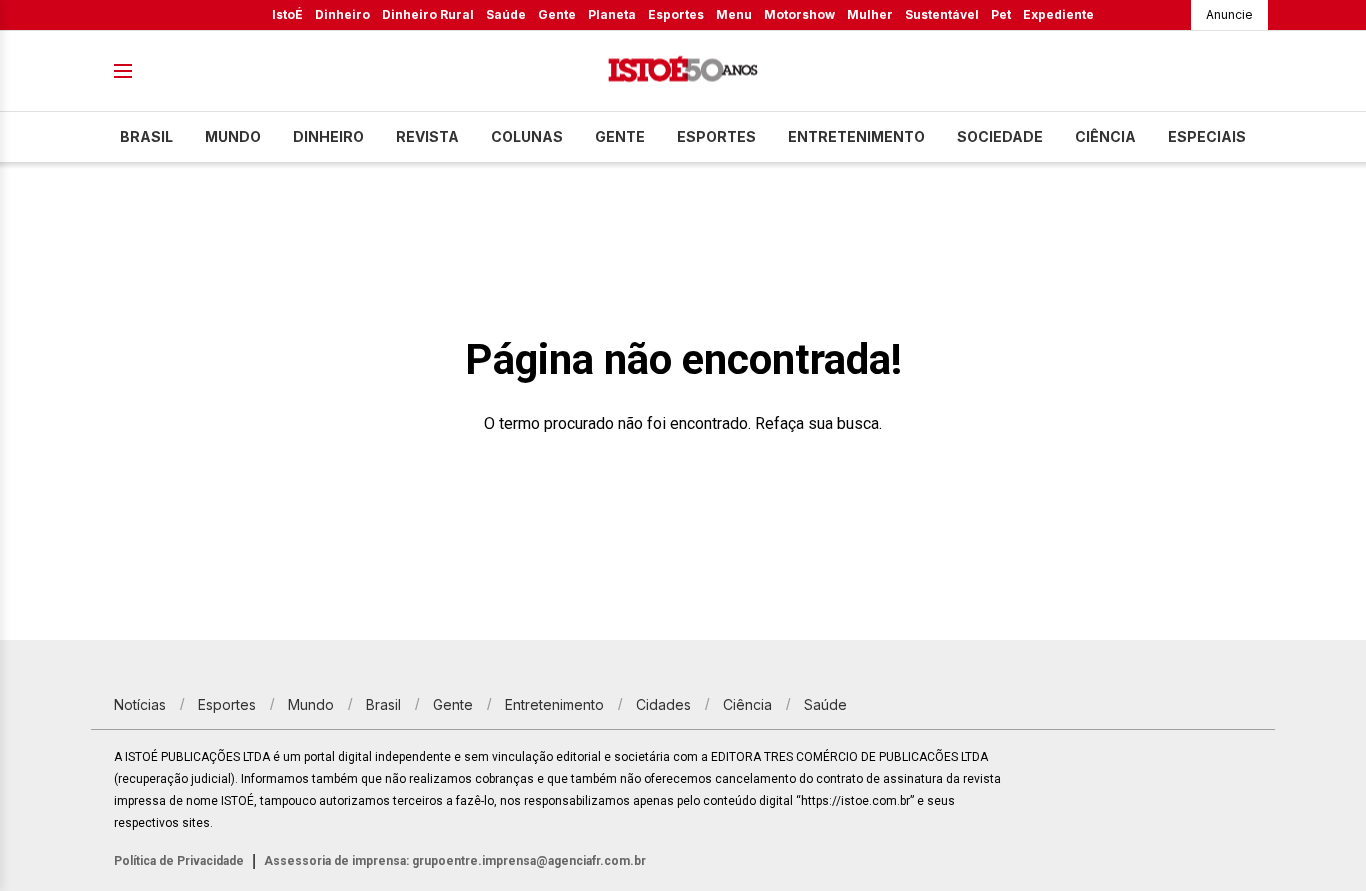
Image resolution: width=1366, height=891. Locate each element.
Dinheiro (342, 14)
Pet (1001, 14)
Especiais (1207, 136)
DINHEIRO (328, 136)
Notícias (140, 704)
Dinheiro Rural (428, 14)
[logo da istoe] (683, 71)
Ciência (1105, 136)
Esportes (676, 14)
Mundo (233, 136)
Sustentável (942, 14)
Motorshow (799, 14)
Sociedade (1000, 136)
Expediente (1058, 14)
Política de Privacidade (179, 861)
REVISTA (427, 136)
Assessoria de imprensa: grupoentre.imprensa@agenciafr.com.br (455, 861)
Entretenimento (856, 136)
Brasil (146, 136)
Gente (557, 14)
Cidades (663, 704)
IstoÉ (287, 14)
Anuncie (1229, 14)
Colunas (527, 136)
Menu (734, 14)
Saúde (506, 14)
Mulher (870, 14)
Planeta (612, 14)
